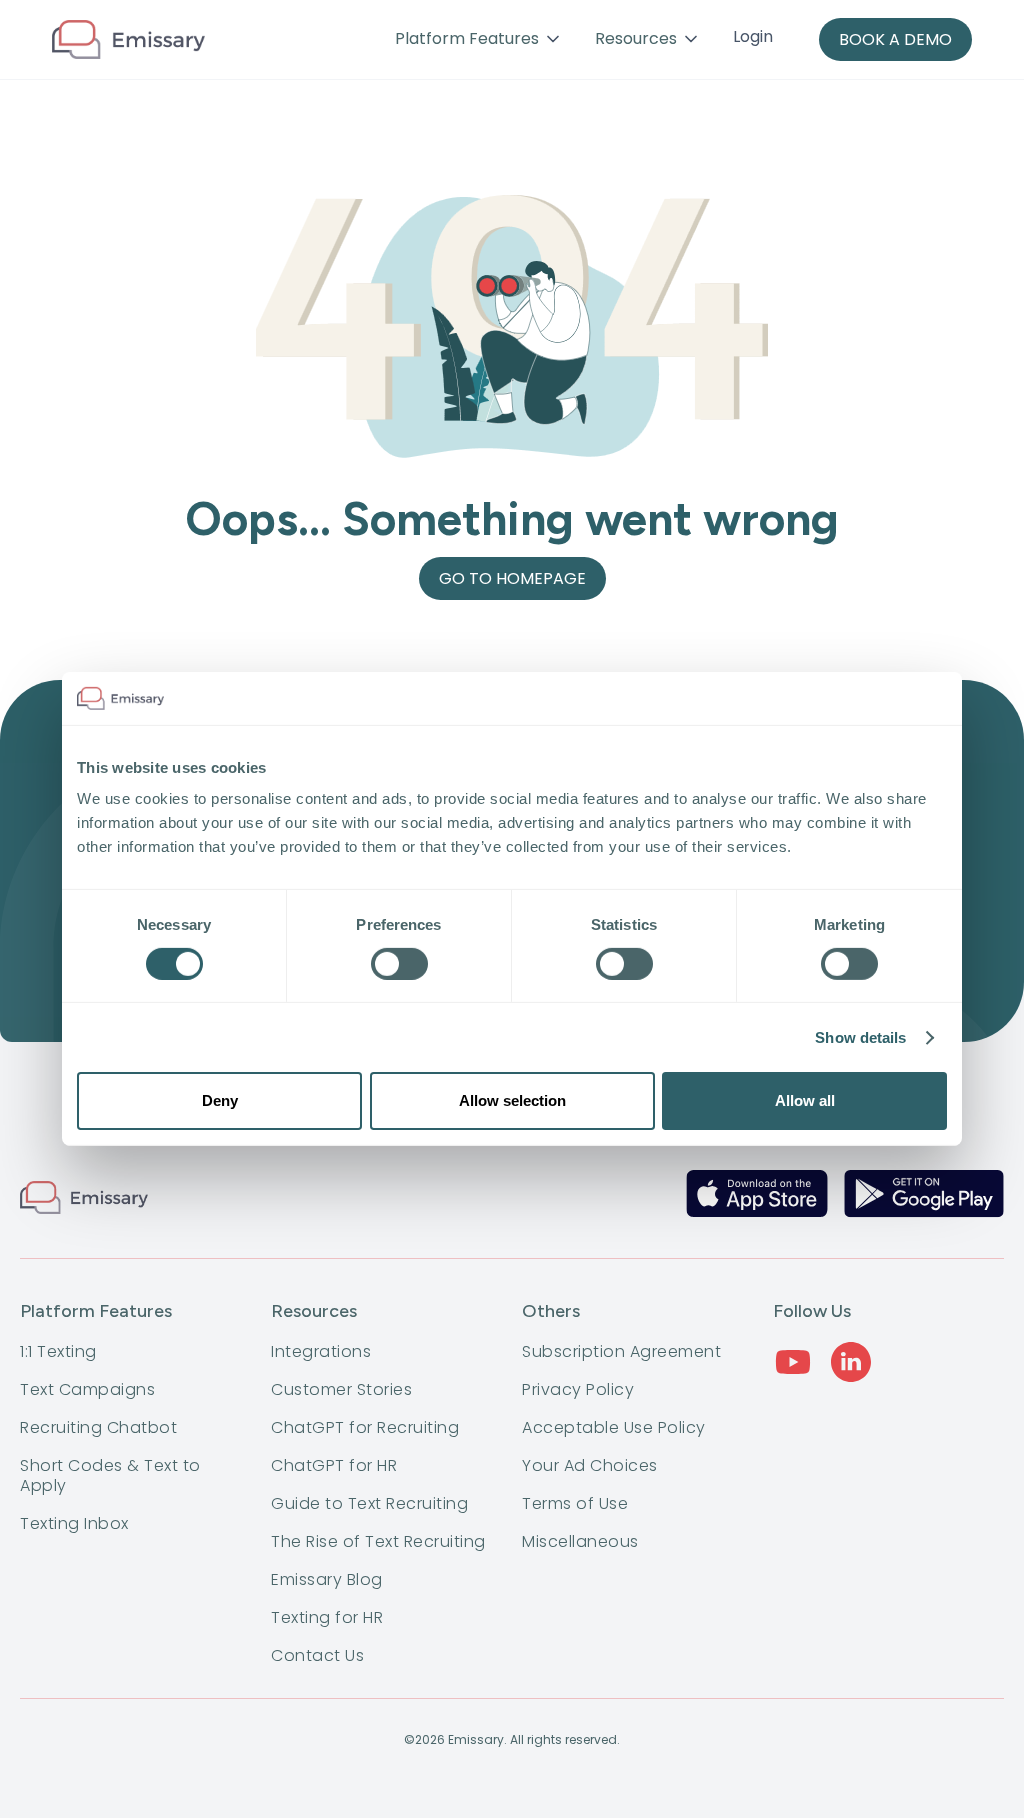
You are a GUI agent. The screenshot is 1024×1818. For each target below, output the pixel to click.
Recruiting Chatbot (98, 1428)
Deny (220, 1100)
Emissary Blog (327, 1580)
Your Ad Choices (590, 1466)
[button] (479, 39)
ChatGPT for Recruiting (365, 1428)
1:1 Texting (58, 1352)
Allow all (805, 1100)
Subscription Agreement (621, 1352)
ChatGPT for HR (334, 1466)
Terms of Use (575, 1504)
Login (753, 36)
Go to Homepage (512, 578)
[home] (128, 40)
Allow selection (512, 1100)
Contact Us (317, 1656)
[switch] (399, 964)
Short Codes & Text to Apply (110, 1476)
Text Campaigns (87, 1390)
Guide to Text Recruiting (369, 1504)
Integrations (321, 1352)
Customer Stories (341, 1390)
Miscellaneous (580, 1542)
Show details (860, 1037)
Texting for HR (327, 1618)
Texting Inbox (74, 1524)
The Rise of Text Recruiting (378, 1542)
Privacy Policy (578, 1390)
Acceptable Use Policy (614, 1428)
